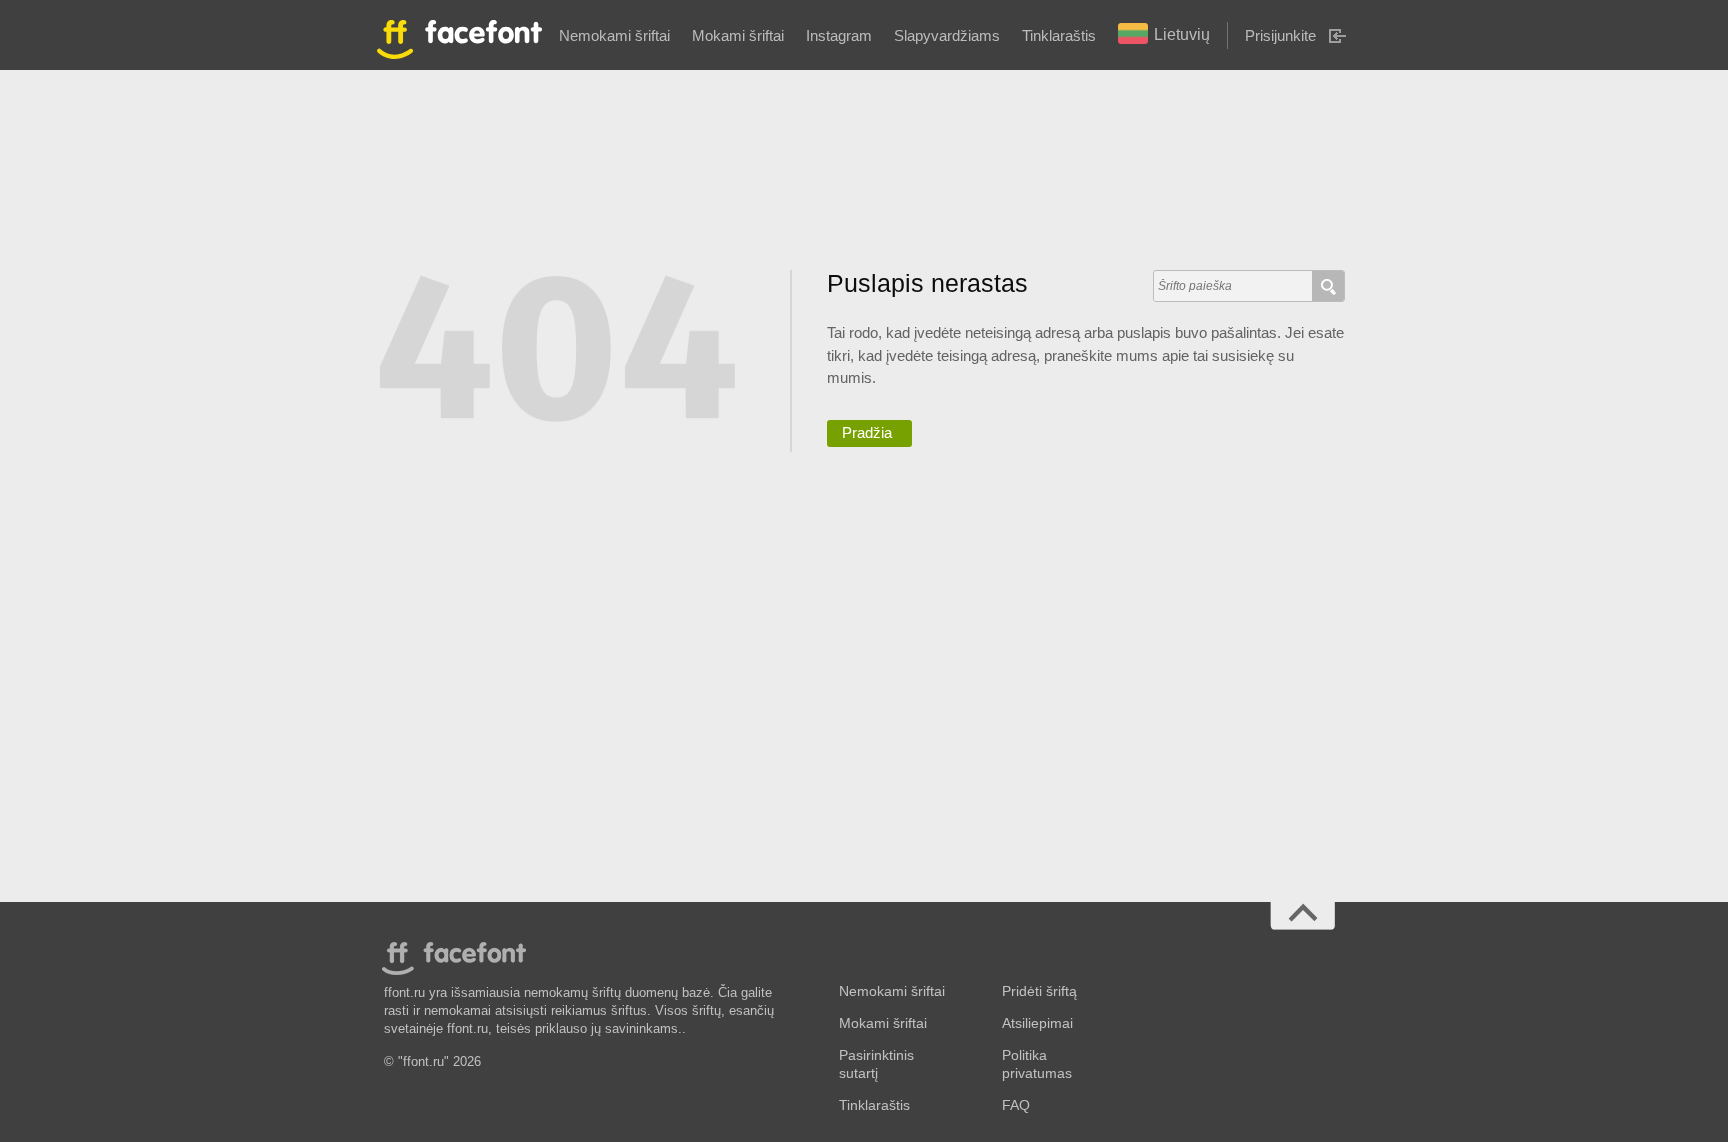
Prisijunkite (1280, 35)
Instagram (839, 35)
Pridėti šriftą (1039, 991)
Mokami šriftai (738, 35)
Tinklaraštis (1059, 35)
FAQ (1016, 1105)
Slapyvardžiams (947, 35)
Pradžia (867, 432)
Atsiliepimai (1037, 1023)
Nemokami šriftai (614, 35)
